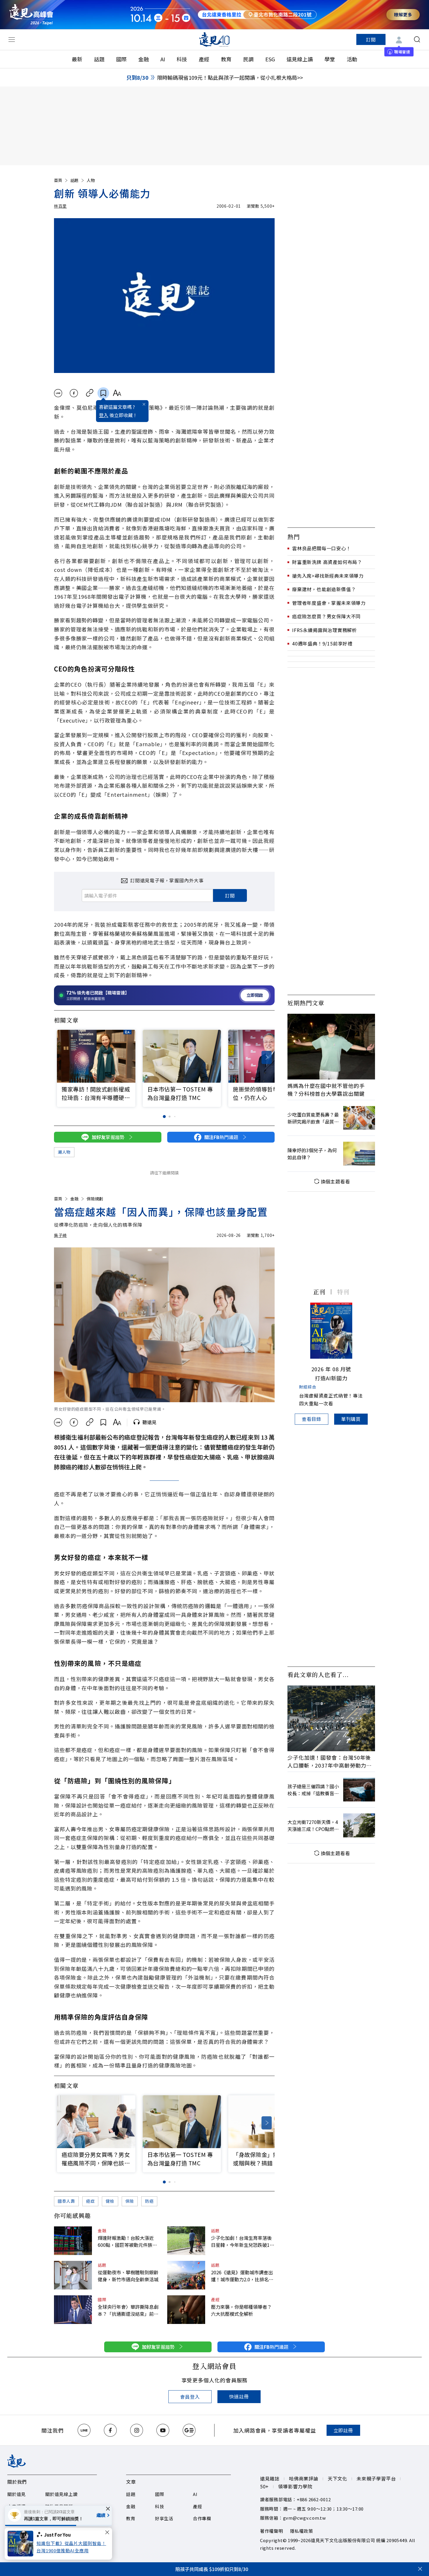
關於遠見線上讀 (61, 2494)
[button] (267, 1057)
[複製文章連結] (90, 393)
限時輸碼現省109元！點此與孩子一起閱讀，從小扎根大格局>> (230, 77)
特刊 (343, 1292)
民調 (248, 59)
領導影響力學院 (295, 2486)
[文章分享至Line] (58, 393)
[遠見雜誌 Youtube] (163, 2430)
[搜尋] (417, 39)
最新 (77, 59)
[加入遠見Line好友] (84, 2430)
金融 (144, 59)
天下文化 (338, 2478)
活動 (352, 59)
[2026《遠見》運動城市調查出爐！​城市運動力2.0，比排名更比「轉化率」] (186, 2275)
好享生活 (164, 2518)
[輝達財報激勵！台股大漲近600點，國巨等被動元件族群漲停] (73, 2241)
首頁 (58, 180)
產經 (204, 59)
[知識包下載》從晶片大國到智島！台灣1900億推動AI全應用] (22, 2544)
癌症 (90, 2201)
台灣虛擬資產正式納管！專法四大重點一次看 (331, 1399)
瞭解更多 (403, 14)
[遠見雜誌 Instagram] (137, 2430)
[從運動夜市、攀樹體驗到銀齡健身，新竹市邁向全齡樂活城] (73, 2275)
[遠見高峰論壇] (31, 14)
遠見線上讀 (300, 59)
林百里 (60, 206)
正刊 (319, 1292)
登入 (104, 415)
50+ (264, 2486)
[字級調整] (117, 393)
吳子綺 (60, 1235)
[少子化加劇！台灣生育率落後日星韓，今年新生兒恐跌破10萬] (186, 2241)
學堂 (330, 59)
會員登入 (190, 2397)
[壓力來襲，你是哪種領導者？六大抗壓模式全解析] (186, 2310)
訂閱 (371, 39)
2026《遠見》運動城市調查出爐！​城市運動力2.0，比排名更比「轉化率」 (242, 2276)
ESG (270, 59)
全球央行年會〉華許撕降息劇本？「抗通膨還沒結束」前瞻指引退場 (128, 2310)
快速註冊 (239, 2396)
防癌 (149, 2201)
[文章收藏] (103, 393)
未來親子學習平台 (376, 2478)
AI (163, 59)
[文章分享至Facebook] (74, 393)
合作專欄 (202, 2518)
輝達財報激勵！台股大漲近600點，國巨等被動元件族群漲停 (127, 2241)
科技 (182, 59)
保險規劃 (95, 1199)
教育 (226, 59)
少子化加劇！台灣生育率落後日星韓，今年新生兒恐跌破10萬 (242, 2241)
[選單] (12, 39)
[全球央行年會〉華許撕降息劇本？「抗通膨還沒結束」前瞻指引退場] (73, 2310)
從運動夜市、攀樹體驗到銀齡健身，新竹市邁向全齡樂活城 (128, 2276)
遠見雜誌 (270, 2478)
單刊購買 (351, 1419)
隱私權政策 (302, 2531)
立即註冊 (343, 2430)
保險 (130, 2201)
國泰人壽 (66, 2201)
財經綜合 (308, 1387)
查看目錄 (312, 1419)
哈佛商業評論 (304, 2478)
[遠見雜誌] (215, 39)
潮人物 (64, 1152)
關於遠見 (16, 2494)
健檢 (110, 2201)
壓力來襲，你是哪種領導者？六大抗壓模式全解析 (241, 2310)
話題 (99, 59)
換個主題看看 (335, 1181)
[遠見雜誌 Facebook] (110, 2430)
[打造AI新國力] (331, 1331)
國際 (121, 59)
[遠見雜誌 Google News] (189, 2430)
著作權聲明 (272, 2531)
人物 (91, 180)
